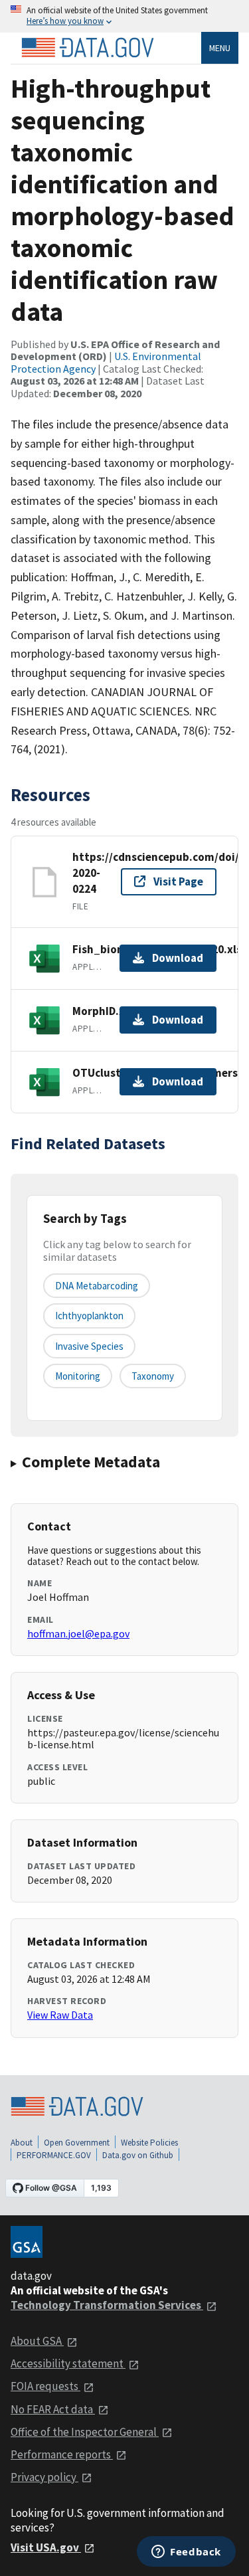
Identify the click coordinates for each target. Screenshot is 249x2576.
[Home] (88, 48)
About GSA (37, 2341)
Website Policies (149, 2143)
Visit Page (178, 881)
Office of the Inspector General (85, 2432)
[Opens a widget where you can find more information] (186, 2553)
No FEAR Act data (53, 2409)
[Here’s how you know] (124, 16)
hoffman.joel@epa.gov (78, 1633)
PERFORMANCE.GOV (54, 2155)
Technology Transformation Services (107, 2305)
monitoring (78, 1376)
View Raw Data (60, 2015)
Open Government (77, 2143)
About (22, 2143)
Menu (220, 48)
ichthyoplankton (89, 1316)
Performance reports (62, 2454)
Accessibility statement (68, 2363)
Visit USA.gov (46, 2547)
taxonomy (153, 1376)
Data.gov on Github (138, 2155)
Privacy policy (44, 2477)
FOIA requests (45, 2386)
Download (178, 958)
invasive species (89, 1346)
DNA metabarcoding (97, 1286)
